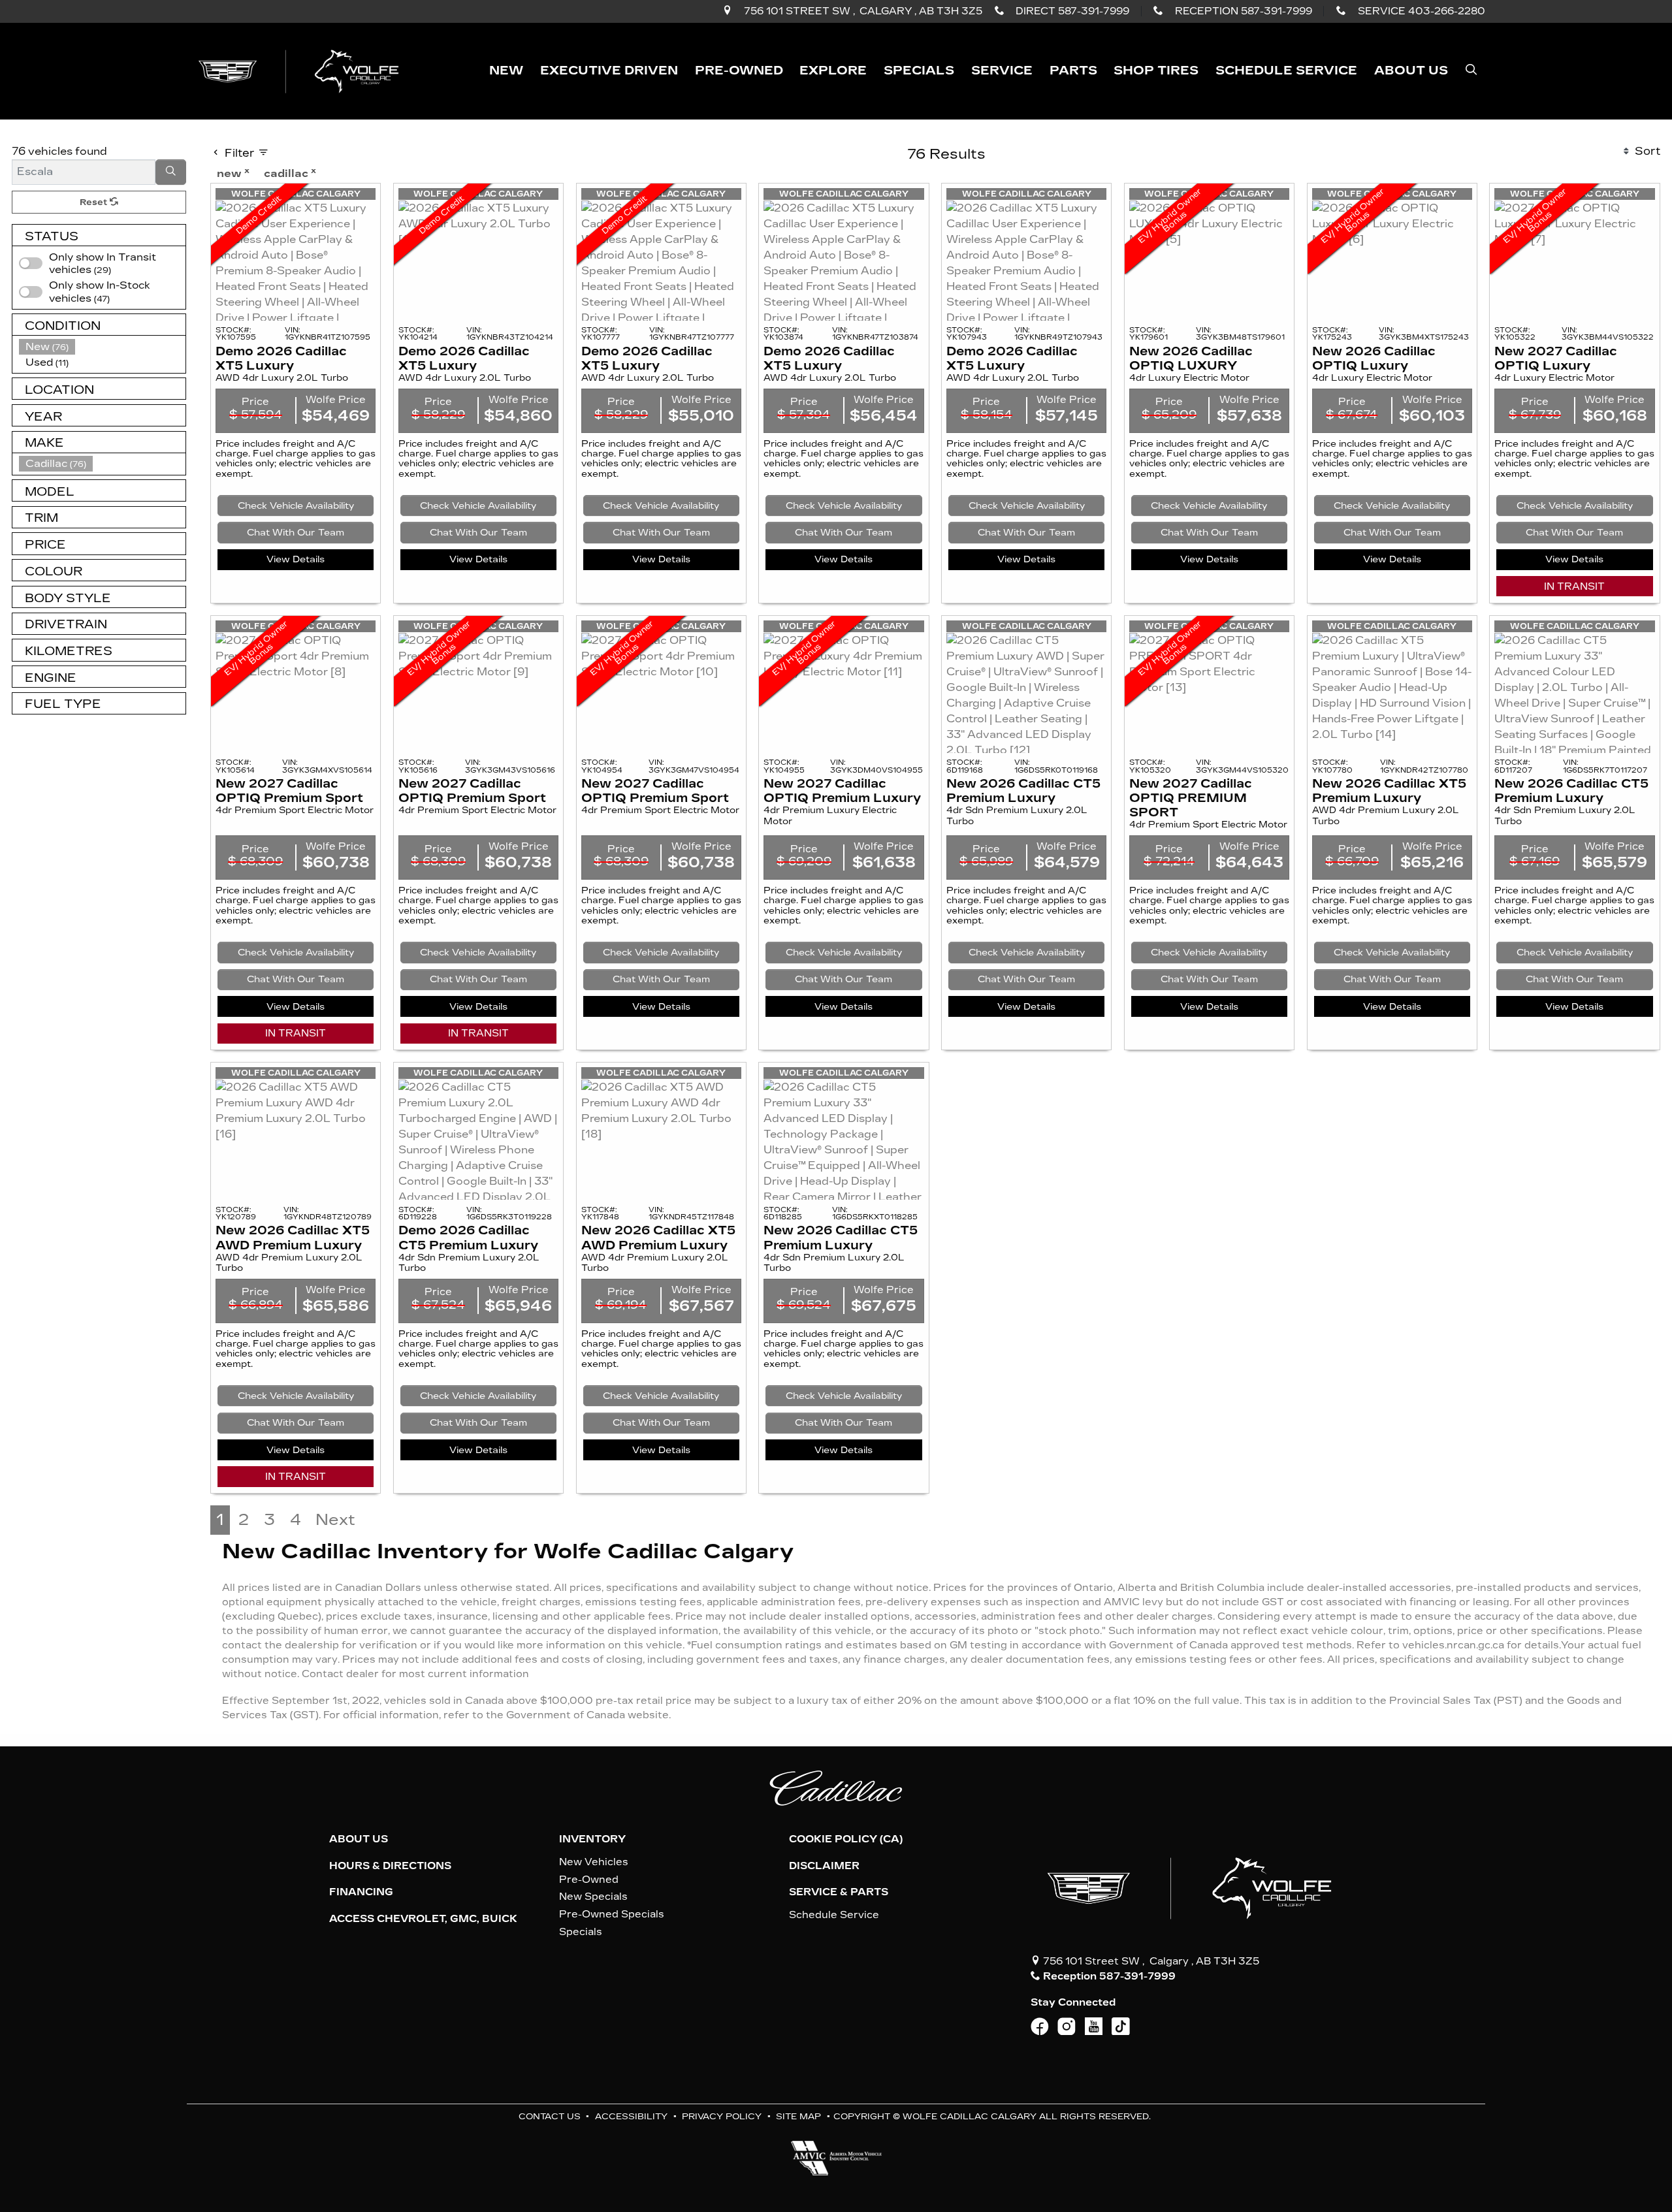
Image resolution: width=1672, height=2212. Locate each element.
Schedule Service (834, 1915)
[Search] (171, 172)
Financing (361, 1892)
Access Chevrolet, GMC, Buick (423, 1919)
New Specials (593, 1897)
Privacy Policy (722, 2116)
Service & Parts (839, 1892)
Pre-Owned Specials (612, 1914)
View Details (296, 559)
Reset (95, 202)
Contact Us (550, 2116)
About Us (359, 1839)
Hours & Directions (390, 1866)
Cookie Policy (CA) (846, 1839)
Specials (581, 1932)
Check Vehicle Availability (296, 506)
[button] (506, 71)
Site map (798, 2116)
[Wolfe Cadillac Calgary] (301, 70)
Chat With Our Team (296, 533)
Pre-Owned (589, 1880)
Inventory (592, 1839)
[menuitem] (103, 292)
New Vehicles (594, 1862)
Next (335, 1520)
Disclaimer (824, 1866)
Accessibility (631, 2116)
